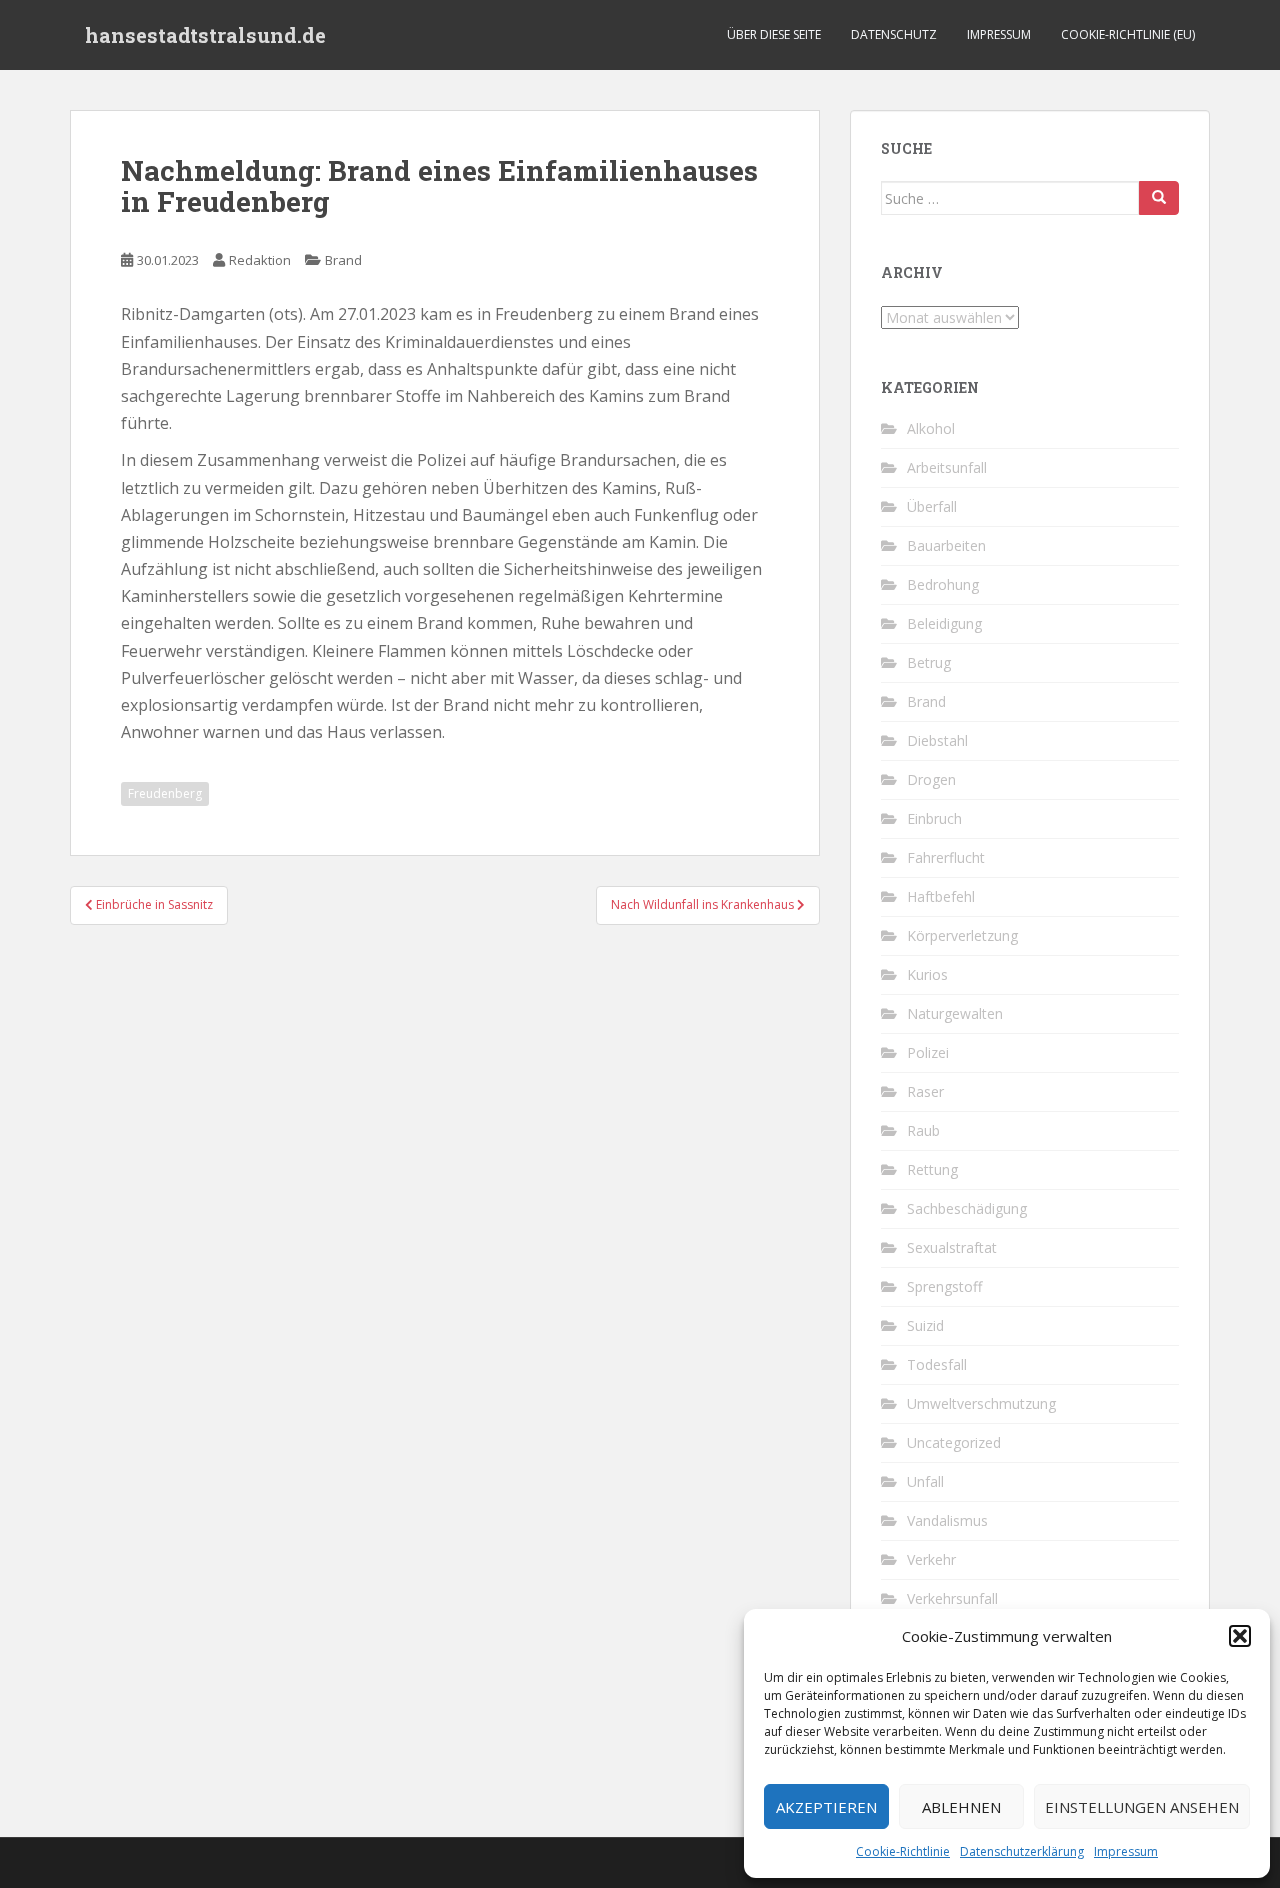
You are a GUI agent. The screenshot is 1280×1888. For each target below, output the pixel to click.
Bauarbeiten (946, 545)
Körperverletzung (962, 935)
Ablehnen (961, 1807)
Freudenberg (165, 793)
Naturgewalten (955, 1013)
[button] (1240, 1636)
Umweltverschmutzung (981, 1403)
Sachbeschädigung (967, 1208)
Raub (923, 1130)
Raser (925, 1091)
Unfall (925, 1481)
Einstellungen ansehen (1142, 1807)
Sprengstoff (944, 1286)
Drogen (931, 779)
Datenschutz (894, 34)
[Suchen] (1159, 198)
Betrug (929, 662)
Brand (343, 260)
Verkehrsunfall (952, 1598)
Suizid (925, 1325)
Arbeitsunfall (947, 467)
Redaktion (260, 260)
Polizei (928, 1052)
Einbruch (934, 818)
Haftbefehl (941, 896)
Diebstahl (937, 740)
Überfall (932, 506)
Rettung (932, 1169)
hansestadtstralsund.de (205, 35)
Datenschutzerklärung (1022, 1851)
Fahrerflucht (946, 857)
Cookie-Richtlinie (903, 1851)
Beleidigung (944, 623)
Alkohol (931, 428)
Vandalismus (947, 1520)
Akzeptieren (826, 1807)
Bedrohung (943, 584)
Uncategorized (954, 1442)
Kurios (927, 974)
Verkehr (931, 1559)
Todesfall (937, 1364)
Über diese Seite (774, 34)
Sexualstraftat (952, 1247)
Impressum (1126, 1851)
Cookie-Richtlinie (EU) (1128, 34)
